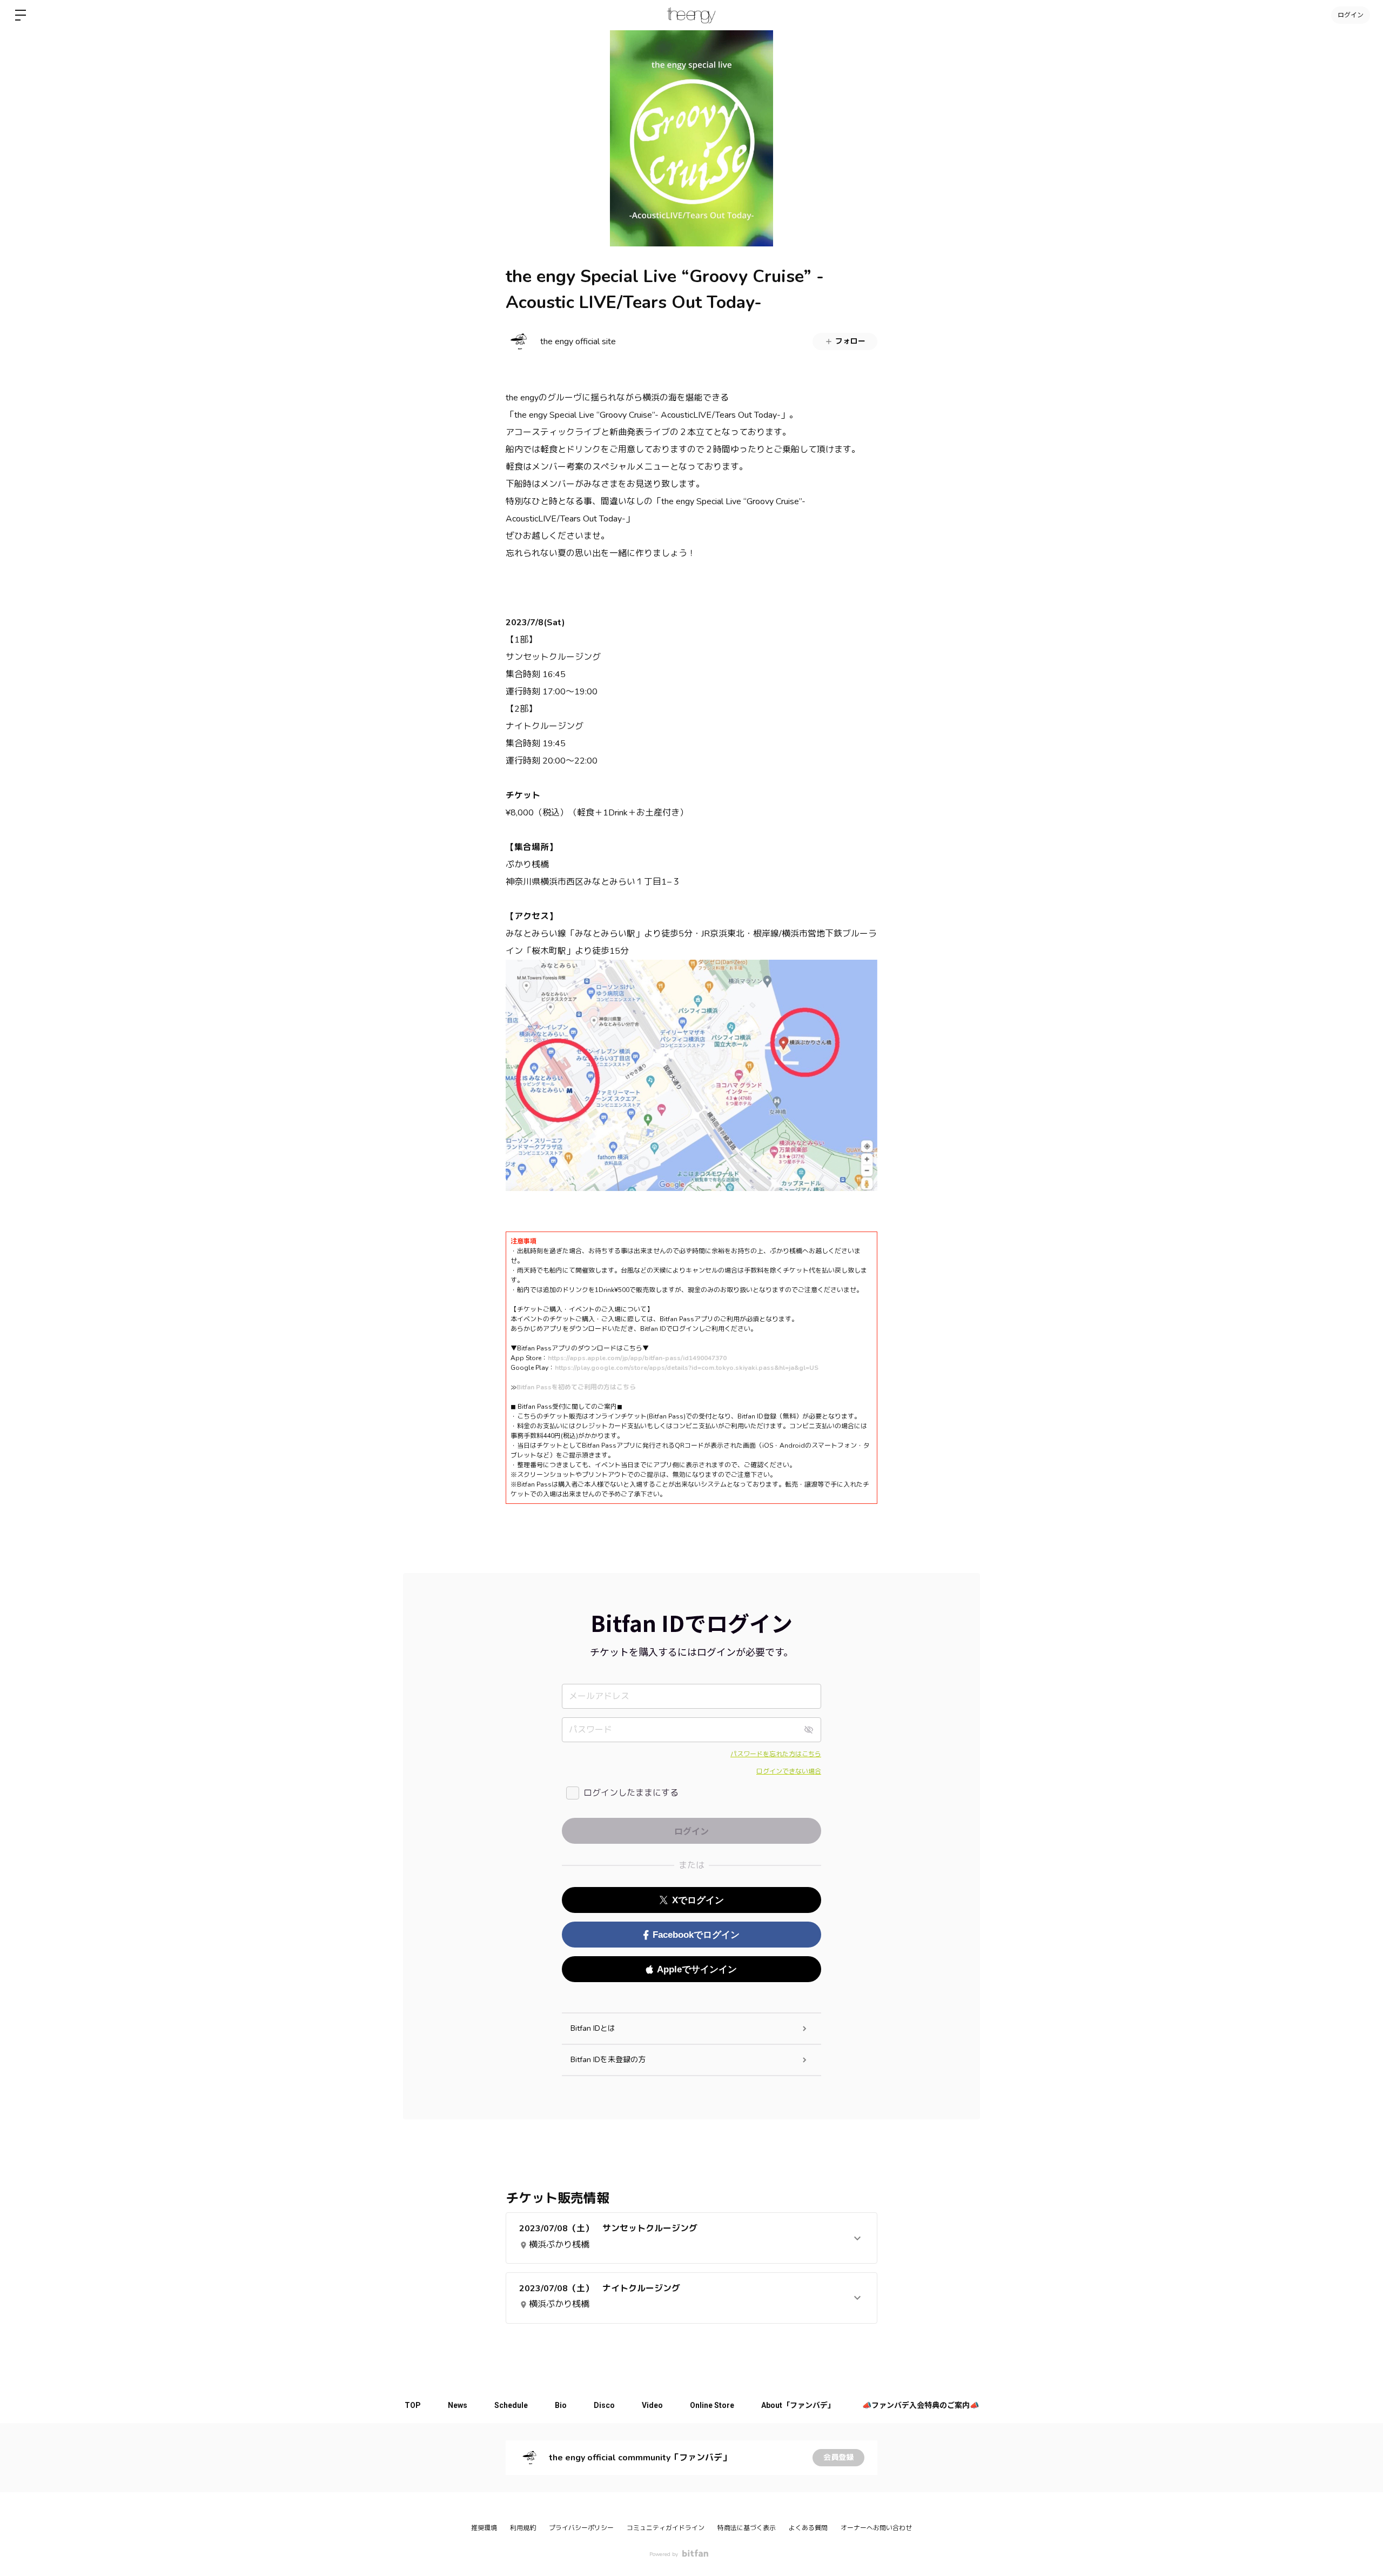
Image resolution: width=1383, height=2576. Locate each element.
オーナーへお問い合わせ (876, 2528)
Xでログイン (698, 1900)
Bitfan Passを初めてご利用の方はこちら (576, 1387)
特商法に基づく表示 (747, 2528)
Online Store (712, 2405)
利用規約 (523, 2528)
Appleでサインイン (697, 1969)
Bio (561, 2405)
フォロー (850, 341)
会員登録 (838, 2457)
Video (652, 2405)
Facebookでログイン (696, 1935)
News (458, 2405)
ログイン (1351, 15)
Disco (604, 2405)
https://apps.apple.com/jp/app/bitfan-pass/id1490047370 (637, 1358)
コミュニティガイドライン (666, 2528)
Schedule (511, 2405)
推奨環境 (484, 2528)
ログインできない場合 (789, 1771)
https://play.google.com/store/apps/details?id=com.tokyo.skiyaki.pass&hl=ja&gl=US (687, 1368)
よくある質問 (808, 2528)
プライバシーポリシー (581, 2528)
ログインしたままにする (631, 1793)
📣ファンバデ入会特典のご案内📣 (921, 2405)
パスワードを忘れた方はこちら (776, 1754)
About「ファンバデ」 (798, 2405)
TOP (413, 2405)
